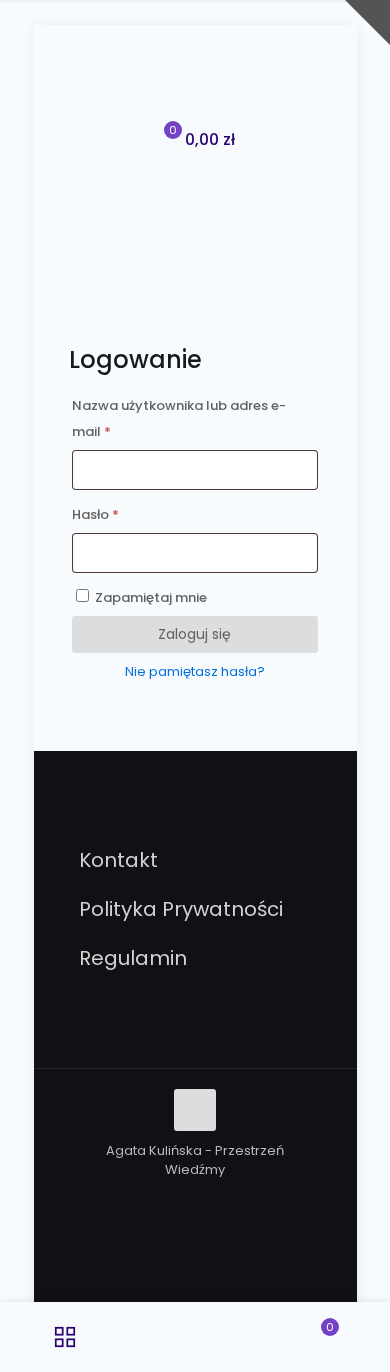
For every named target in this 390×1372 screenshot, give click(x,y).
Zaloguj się (194, 634)
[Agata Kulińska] (195, 80)
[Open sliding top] (367, 22)
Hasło (133, 513)
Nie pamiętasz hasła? (195, 671)
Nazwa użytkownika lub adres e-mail (179, 417)
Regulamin (133, 958)
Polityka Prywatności (181, 909)
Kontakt (118, 860)
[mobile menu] (330, 80)
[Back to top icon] (195, 1110)
